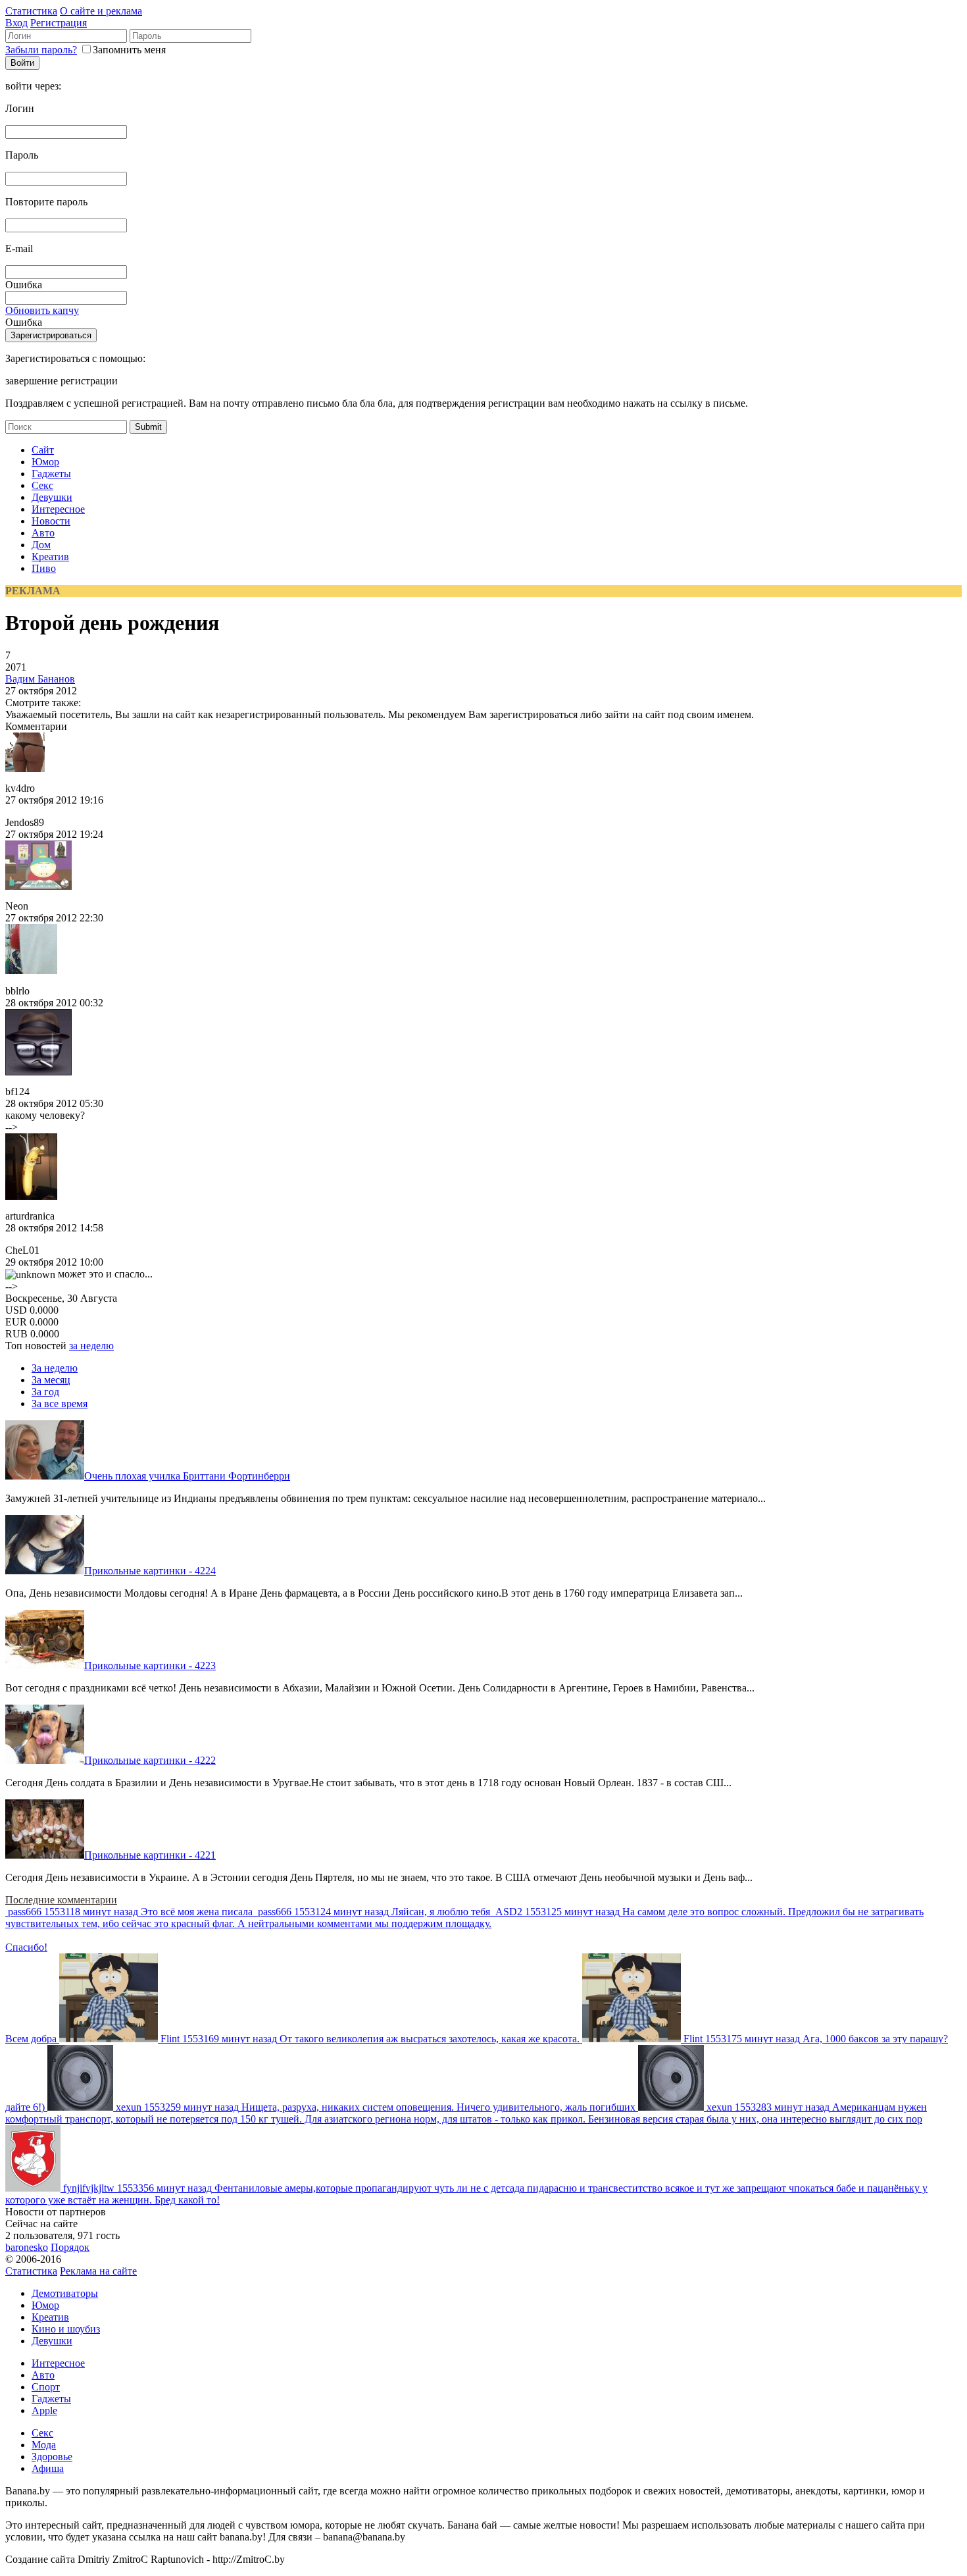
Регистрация (59, 23)
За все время (60, 1404)
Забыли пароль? (41, 50)
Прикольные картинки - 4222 (150, 1760)
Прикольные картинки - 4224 (150, 1571)
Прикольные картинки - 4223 (150, 1665)
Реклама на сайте (98, 2271)
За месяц (51, 1380)
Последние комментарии (61, 1900)
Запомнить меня (129, 50)
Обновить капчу (42, 310)
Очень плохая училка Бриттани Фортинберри (187, 1476)
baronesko (27, 2247)
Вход (16, 23)
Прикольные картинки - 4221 (150, 1855)
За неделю (55, 1368)
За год (45, 1392)
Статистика (31, 11)
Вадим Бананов (40, 679)
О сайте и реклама (101, 11)
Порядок (70, 2247)
